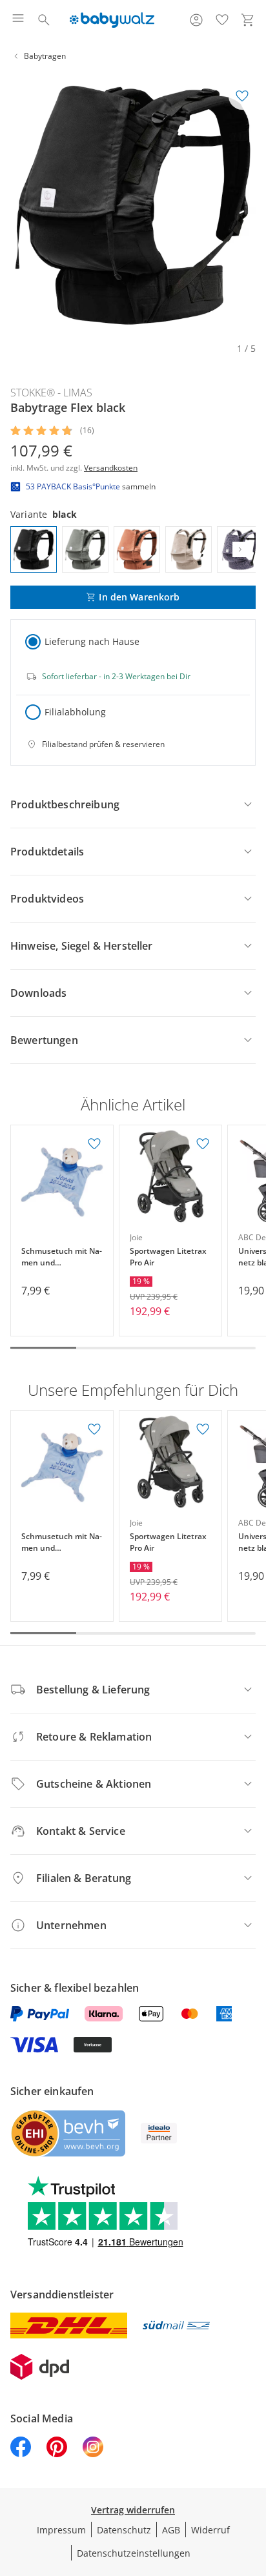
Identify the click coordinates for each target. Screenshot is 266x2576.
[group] (133, 205)
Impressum (61, 2530)
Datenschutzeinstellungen (134, 2553)
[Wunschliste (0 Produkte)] (222, 20)
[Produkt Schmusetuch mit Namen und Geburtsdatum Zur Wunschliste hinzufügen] (94, 1144)
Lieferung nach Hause (92, 641)
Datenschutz (124, 2530)
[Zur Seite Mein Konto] (196, 20)
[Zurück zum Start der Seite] (253, 2486)
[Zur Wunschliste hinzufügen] (242, 96)
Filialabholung (75, 712)
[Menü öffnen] (18, 20)
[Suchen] (44, 20)
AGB (171, 2530)
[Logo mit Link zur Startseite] (112, 20)
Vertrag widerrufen (133, 2510)
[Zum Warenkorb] (248, 20)
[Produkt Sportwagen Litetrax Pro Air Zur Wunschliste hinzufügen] (203, 1144)
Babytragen (45, 56)
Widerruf (210, 2530)
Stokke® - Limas (51, 393)
